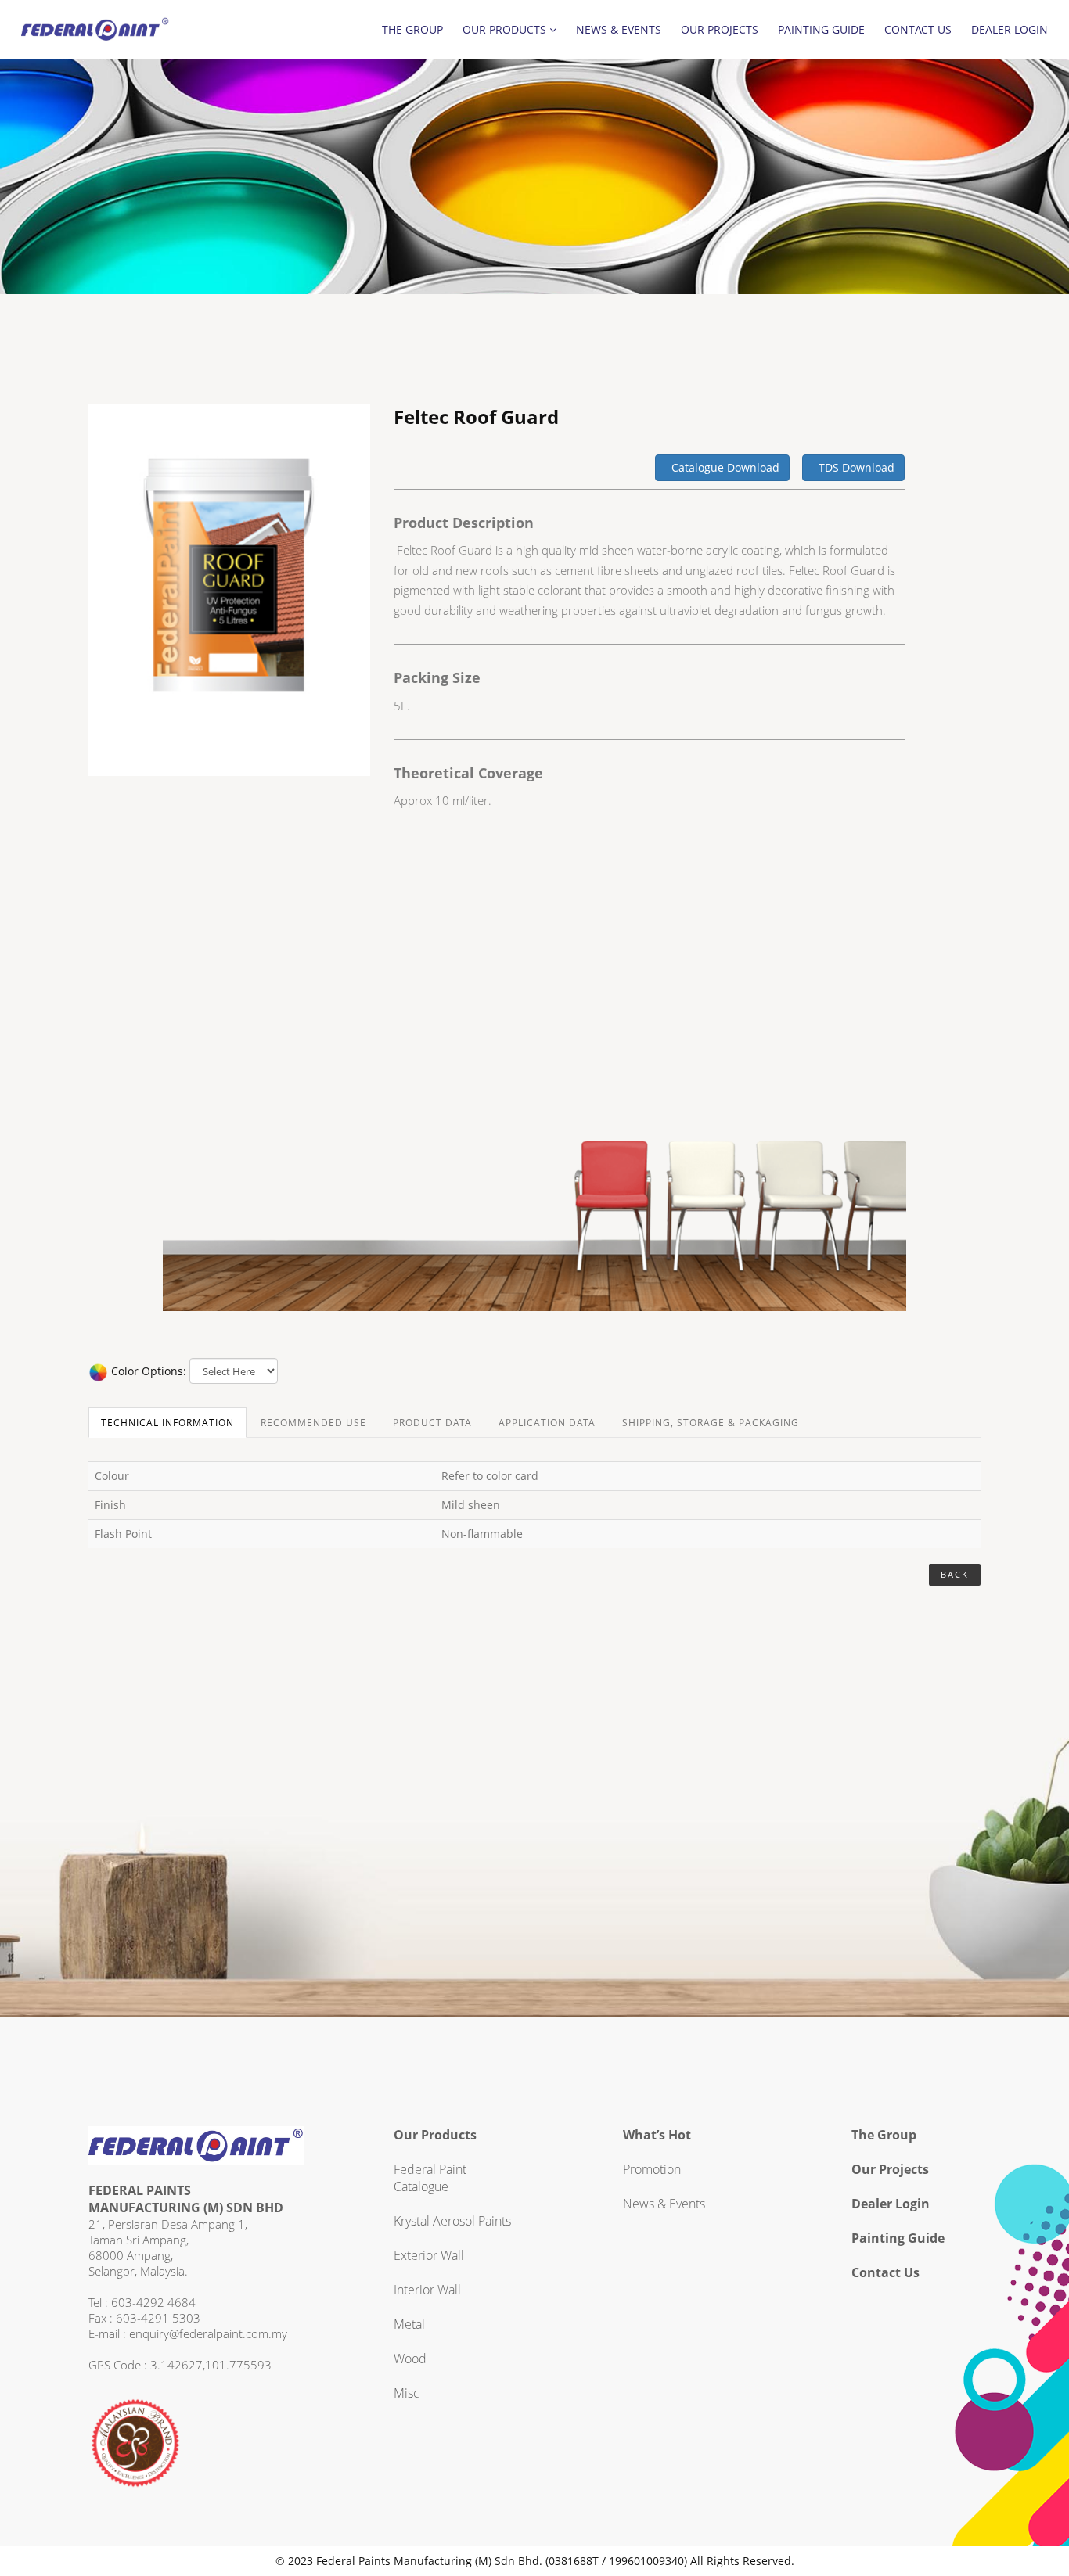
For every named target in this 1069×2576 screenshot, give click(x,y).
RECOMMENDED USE (313, 1423)
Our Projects (720, 29)
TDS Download (853, 467)
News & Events (619, 29)
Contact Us (918, 29)
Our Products (506, 29)
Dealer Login (1010, 29)
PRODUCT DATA (432, 1423)
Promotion (652, 2169)
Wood (410, 2359)
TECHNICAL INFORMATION (167, 1423)
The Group (412, 29)
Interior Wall (427, 2290)
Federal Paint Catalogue (430, 2178)
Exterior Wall (429, 2255)
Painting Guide (821, 29)
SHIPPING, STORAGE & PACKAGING (711, 1423)
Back (955, 1574)
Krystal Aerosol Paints (452, 2221)
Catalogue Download (722, 467)
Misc (407, 2393)
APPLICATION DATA (547, 1423)
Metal (409, 2324)
